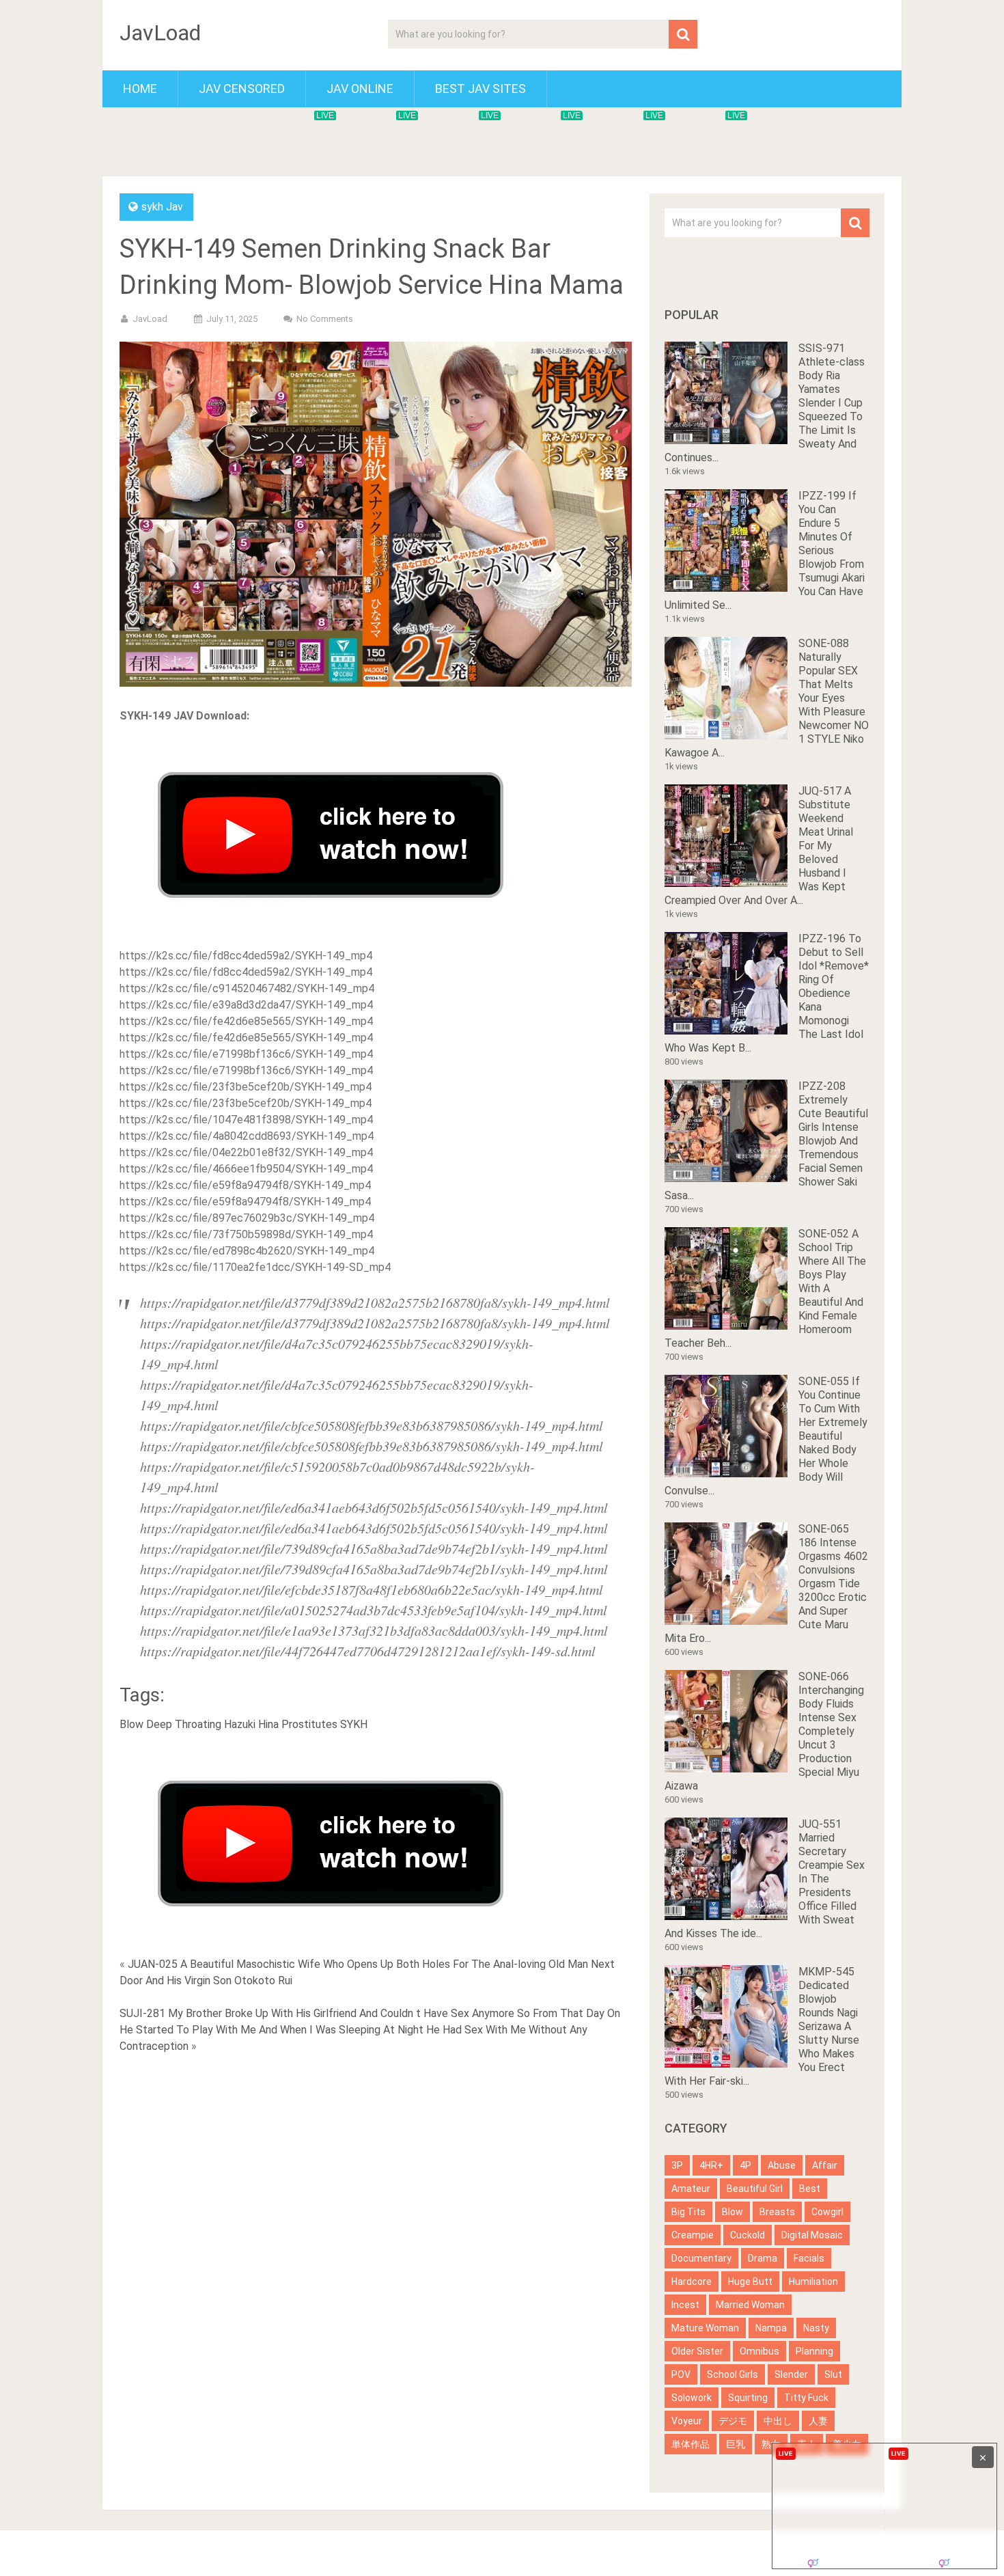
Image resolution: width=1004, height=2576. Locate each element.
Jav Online (360, 88)
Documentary (701, 2258)
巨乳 (736, 2444)
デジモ (733, 2421)
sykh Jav (162, 207)
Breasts (777, 2212)
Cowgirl (827, 2212)
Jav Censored (242, 88)
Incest (685, 2305)
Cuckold (748, 2235)
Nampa (771, 2328)
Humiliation (813, 2282)
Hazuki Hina (251, 1724)
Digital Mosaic (812, 2235)
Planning (814, 2351)
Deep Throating (184, 1724)
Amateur (691, 2189)
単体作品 (691, 2444)
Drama (763, 2258)
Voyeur (687, 2421)
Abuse (782, 2165)
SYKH (354, 1724)
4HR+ (711, 2165)
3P (677, 2165)
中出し (778, 2421)
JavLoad (160, 33)
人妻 (818, 2421)
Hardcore (692, 2282)
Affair (825, 2165)
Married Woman (750, 2305)
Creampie (693, 2235)
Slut (833, 2374)
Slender (791, 2374)
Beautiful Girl (755, 2189)
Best (810, 2189)
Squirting (748, 2398)
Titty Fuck (806, 2398)
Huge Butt (750, 2282)
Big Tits (688, 2212)
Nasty (816, 2328)
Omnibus (759, 2351)
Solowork (692, 2398)
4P (745, 2165)
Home (140, 88)
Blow (131, 1724)
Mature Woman (705, 2328)
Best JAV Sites (480, 88)
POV (681, 2374)
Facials (809, 2258)
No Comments (325, 319)
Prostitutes (309, 1724)
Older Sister (697, 2351)
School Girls (733, 2374)
